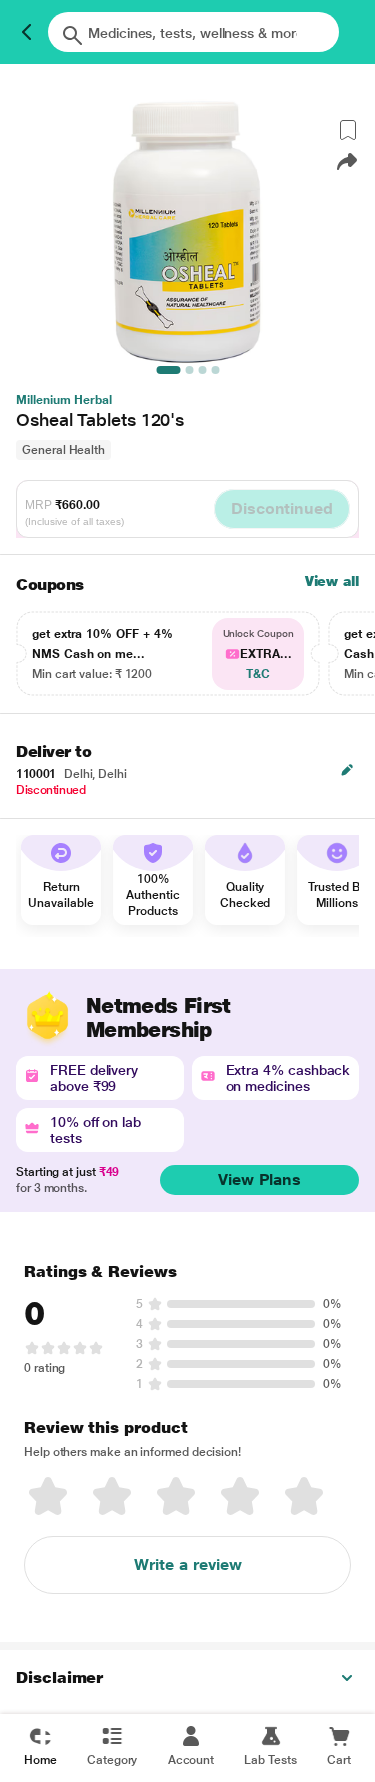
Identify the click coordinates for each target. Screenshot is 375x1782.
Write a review (188, 1564)
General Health (63, 450)
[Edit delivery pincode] (347, 770)
